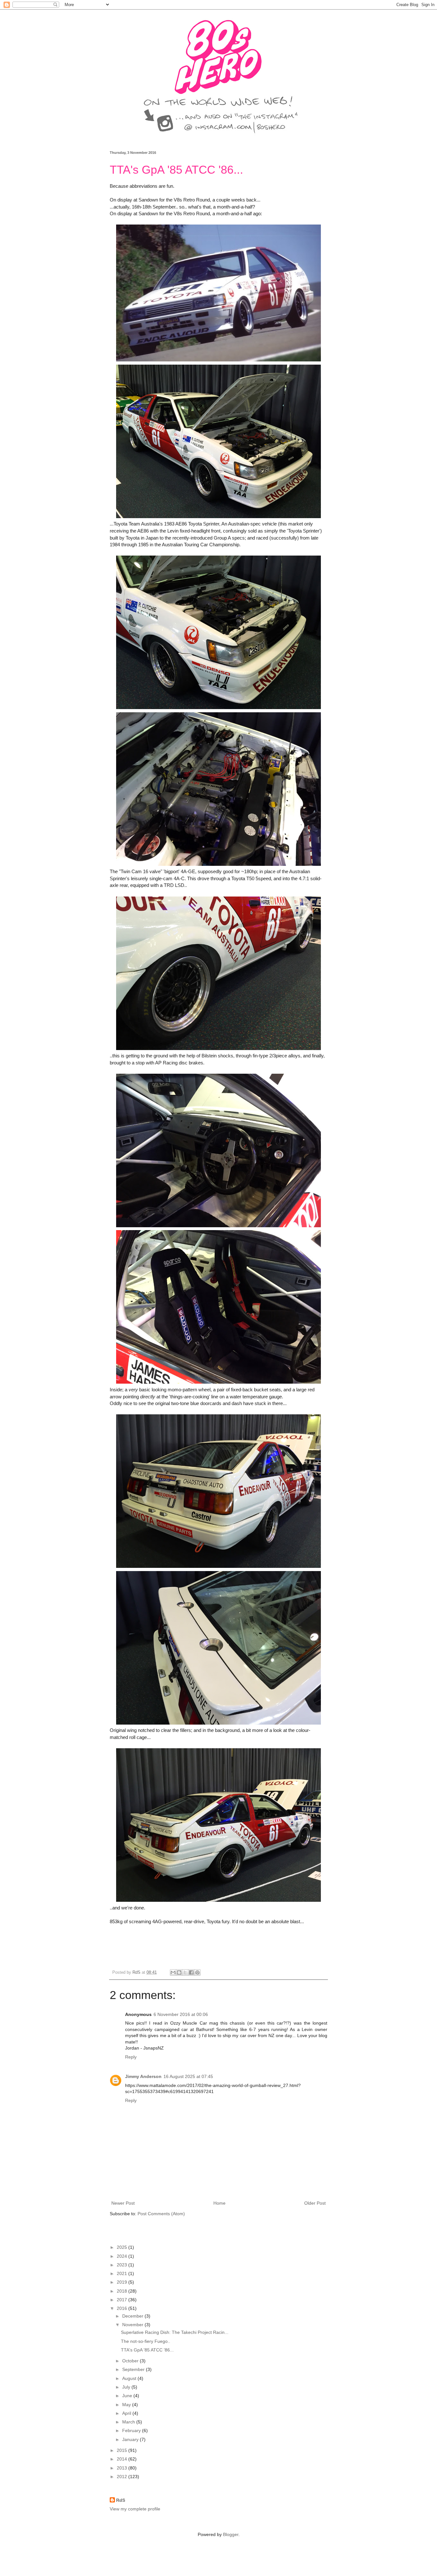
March (129, 2422)
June (128, 2396)
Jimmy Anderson (143, 2076)
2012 (123, 2477)
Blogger (231, 2534)
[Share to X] (185, 1972)
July (127, 2387)
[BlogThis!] (179, 1972)
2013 (123, 2468)
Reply (131, 2057)
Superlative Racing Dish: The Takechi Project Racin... (175, 2332)
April (127, 2413)
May (127, 2405)
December (133, 2316)
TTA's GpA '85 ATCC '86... (147, 2350)
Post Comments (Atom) (161, 2214)
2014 (123, 2459)
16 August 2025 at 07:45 (188, 2076)
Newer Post (123, 2203)
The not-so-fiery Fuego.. (146, 2341)
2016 (123, 2308)
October (131, 2361)
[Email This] (173, 1972)
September (134, 2369)
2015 (123, 2450)
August (130, 2378)
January (131, 2439)
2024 (123, 2256)
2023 (123, 2265)
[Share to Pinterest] (197, 1972)
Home (219, 2203)
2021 (123, 2273)
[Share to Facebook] (191, 1972)
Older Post (315, 2203)
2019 (123, 2282)
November (133, 2325)
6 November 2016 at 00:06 (181, 2014)
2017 (123, 2300)
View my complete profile (135, 2509)
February (132, 2430)
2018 (123, 2291)
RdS (121, 2500)
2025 (123, 2247)
